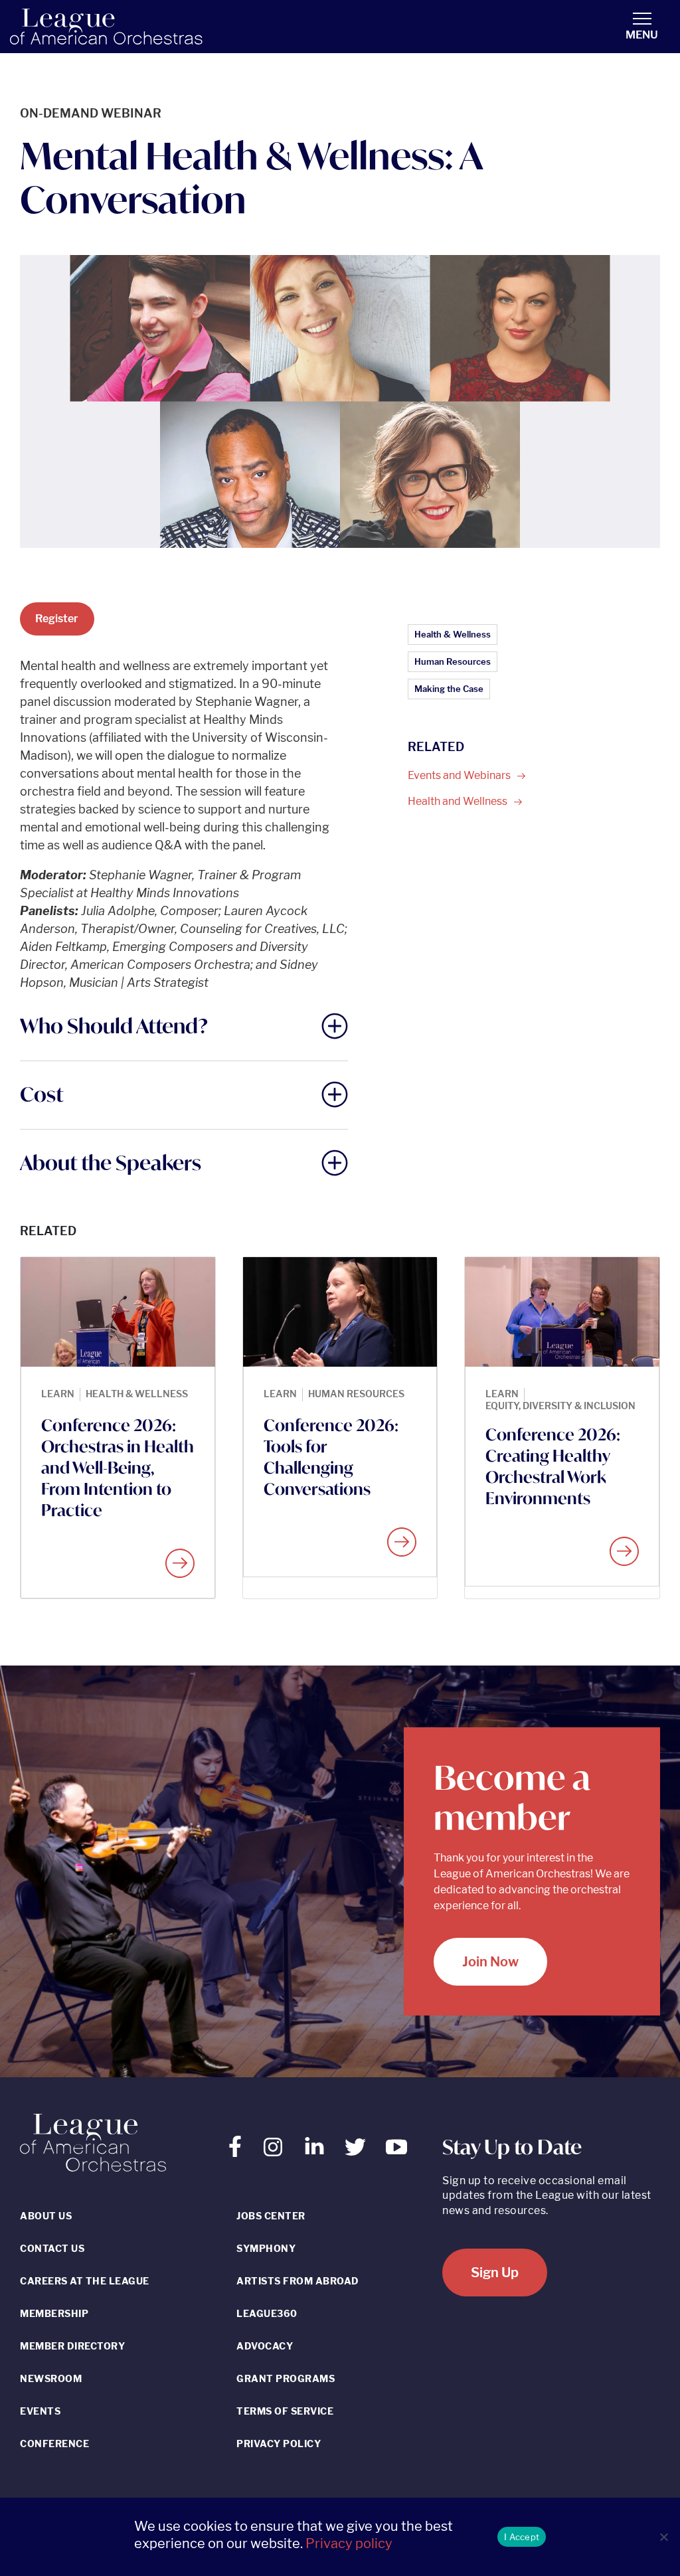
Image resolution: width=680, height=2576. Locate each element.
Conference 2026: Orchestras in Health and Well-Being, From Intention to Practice (118, 1468)
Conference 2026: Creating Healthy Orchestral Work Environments (553, 1466)
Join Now (490, 1962)
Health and (459, 801)
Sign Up (495, 2273)
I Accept (522, 2537)
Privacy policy (349, 2543)
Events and (460, 775)
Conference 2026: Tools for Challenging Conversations (331, 1457)
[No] (663, 2537)
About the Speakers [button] (111, 1162)
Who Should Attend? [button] (114, 1026)
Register (57, 619)
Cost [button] (42, 1094)
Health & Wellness (453, 634)
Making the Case (449, 689)
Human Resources (453, 661)
